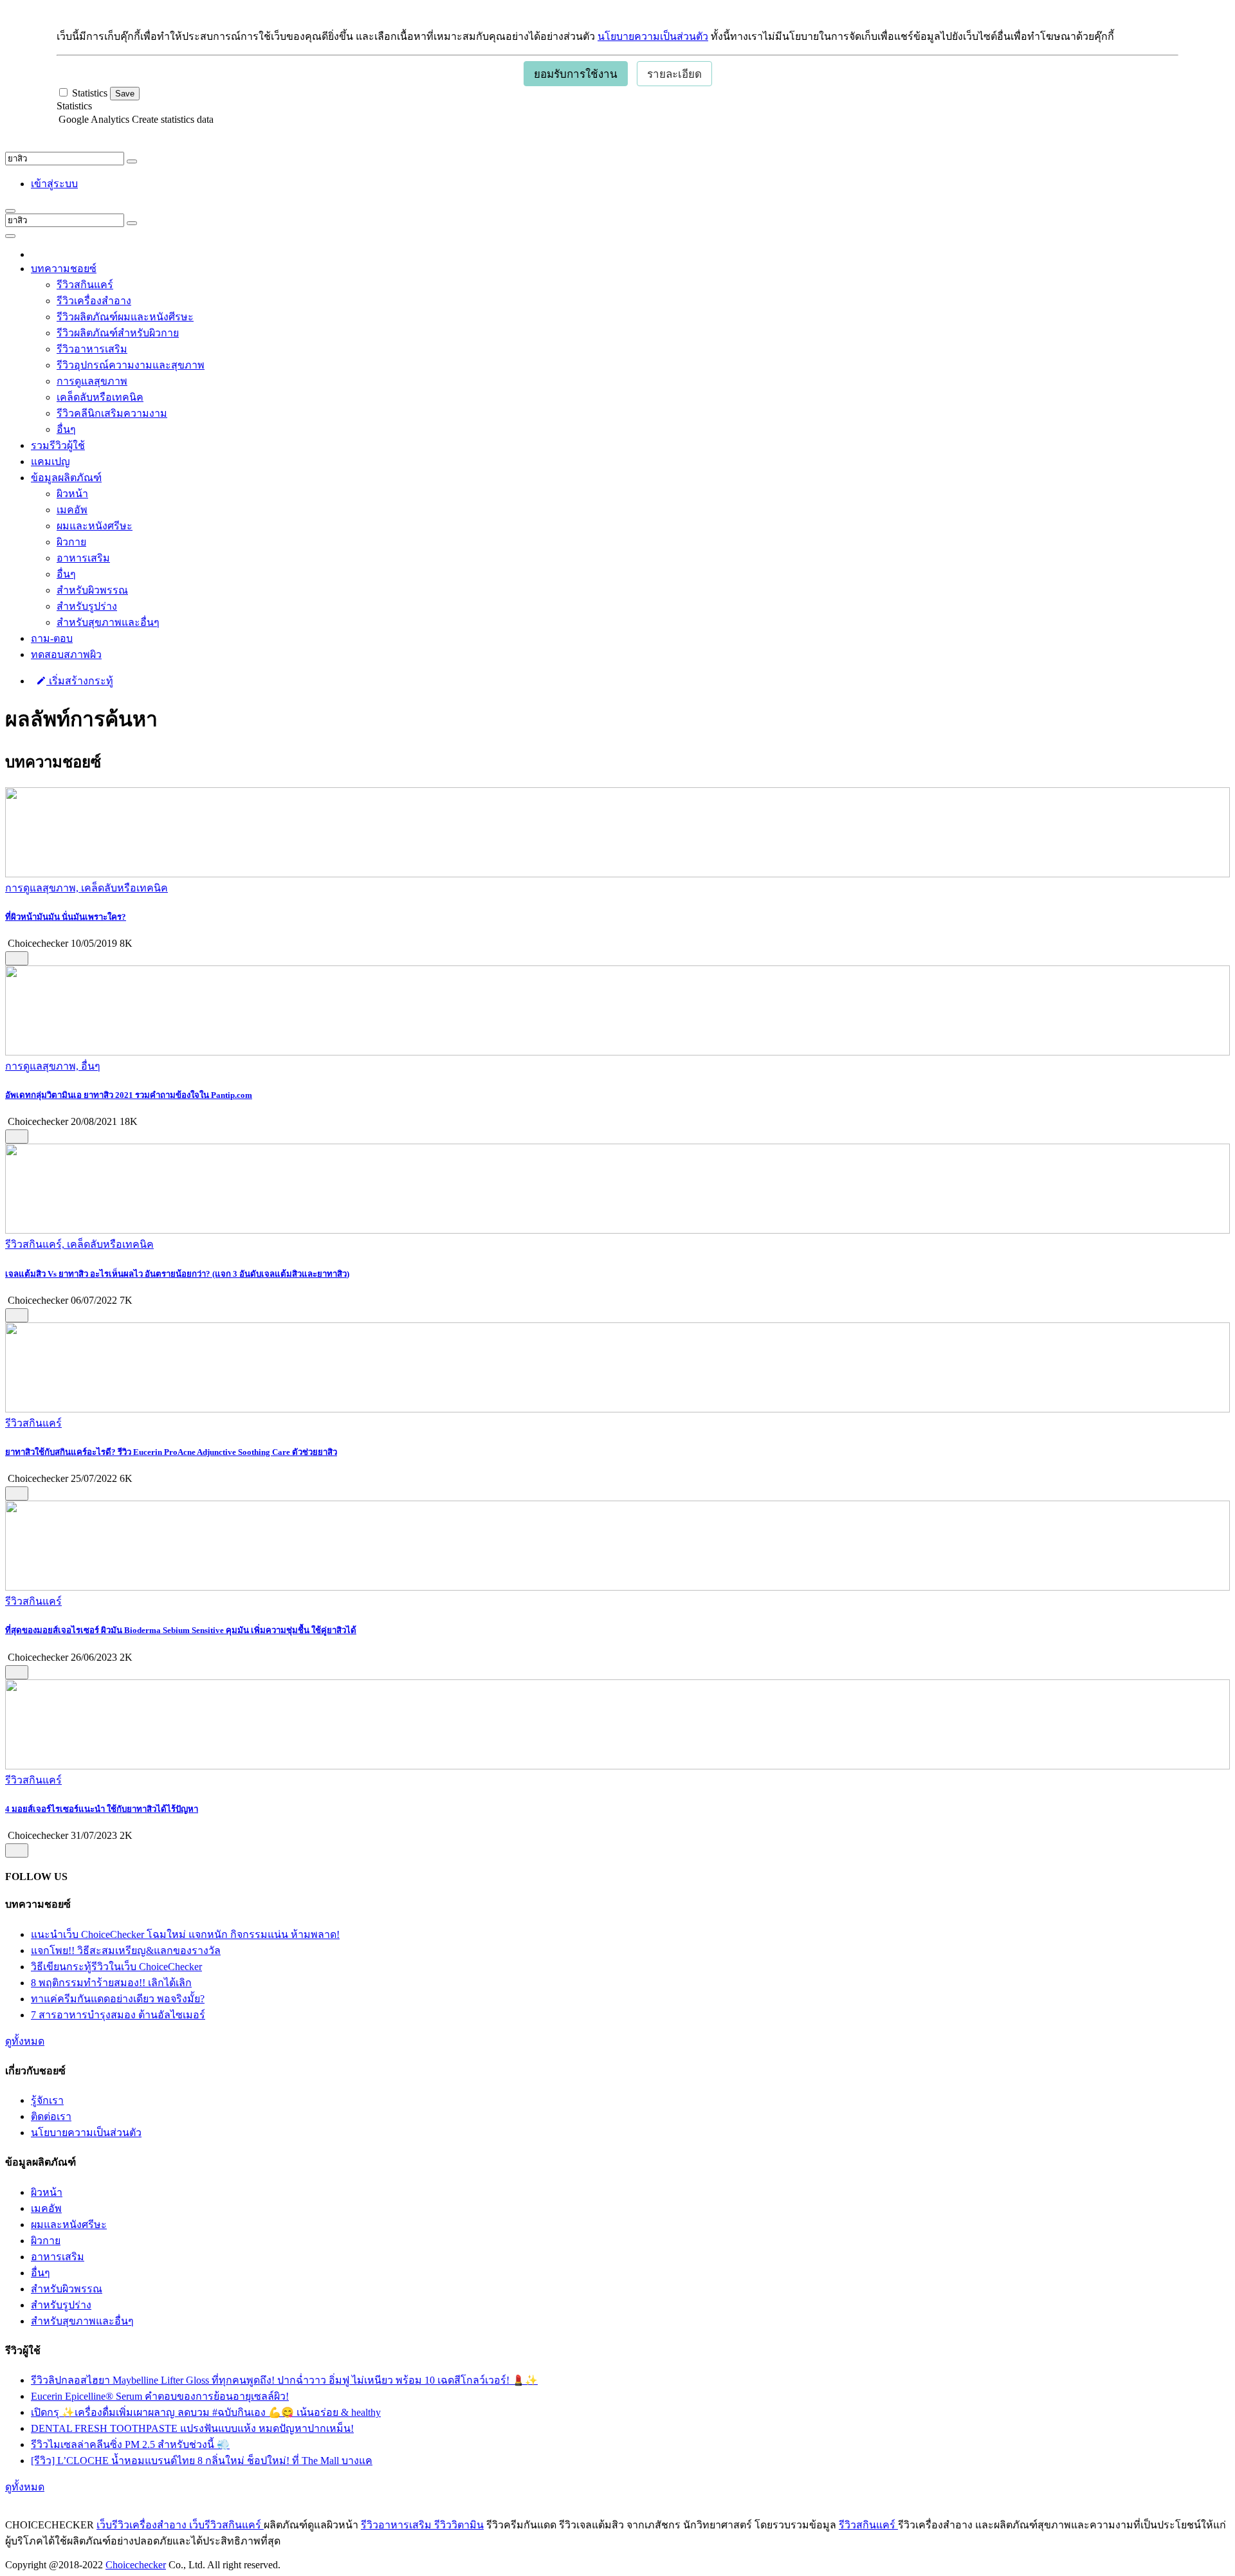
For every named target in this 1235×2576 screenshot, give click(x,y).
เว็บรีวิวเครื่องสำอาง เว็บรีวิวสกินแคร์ (180, 2525)
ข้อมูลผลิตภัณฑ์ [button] (66, 478)
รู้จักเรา (47, 2100)
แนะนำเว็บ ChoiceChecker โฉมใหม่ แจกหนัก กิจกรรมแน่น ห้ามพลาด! (185, 1934)
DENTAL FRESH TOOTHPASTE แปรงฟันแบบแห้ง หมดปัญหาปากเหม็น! (192, 2428)
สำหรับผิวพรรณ (92, 590)
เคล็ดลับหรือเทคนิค (100, 397)
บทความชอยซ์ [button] (64, 269)
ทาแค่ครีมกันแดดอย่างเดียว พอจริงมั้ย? (118, 1999)
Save (125, 94)
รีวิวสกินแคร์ (85, 285)
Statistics (74, 106)
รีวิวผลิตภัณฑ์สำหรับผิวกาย (118, 333)
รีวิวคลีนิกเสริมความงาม (112, 413)
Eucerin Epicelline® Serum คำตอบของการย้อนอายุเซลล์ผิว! (160, 2396)
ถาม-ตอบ (52, 638)
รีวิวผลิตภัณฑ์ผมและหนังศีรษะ (125, 317)
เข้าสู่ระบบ (54, 184)
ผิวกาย (71, 542)
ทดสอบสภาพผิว (66, 654)
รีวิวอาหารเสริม (92, 349)
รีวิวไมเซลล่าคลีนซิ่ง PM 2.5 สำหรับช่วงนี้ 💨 (130, 2444)
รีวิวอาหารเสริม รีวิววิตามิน (422, 2525)
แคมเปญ (50, 461)
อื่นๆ (66, 429)
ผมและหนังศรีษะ (95, 526)
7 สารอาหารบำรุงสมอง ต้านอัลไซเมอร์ (118, 2015)
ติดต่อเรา (51, 2116)
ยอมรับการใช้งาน (576, 74)
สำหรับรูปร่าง (87, 606)
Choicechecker (136, 2565)
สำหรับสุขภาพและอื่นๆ (108, 622)
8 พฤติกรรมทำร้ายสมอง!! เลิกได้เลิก (111, 1983)
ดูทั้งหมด (25, 2041)
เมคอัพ (72, 510)
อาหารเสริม (83, 558)
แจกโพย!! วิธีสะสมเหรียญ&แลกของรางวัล (126, 1950)
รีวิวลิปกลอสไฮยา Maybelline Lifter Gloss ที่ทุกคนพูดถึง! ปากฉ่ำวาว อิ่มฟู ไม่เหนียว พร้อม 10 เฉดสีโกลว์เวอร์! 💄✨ (284, 2380)
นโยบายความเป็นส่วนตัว (653, 36)
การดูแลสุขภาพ (92, 381)
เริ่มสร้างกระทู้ (80, 681)
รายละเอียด (674, 74)
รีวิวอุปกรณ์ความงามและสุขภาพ (131, 365)
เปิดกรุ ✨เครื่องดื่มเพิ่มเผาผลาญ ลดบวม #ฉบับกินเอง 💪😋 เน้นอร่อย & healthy (206, 2412)
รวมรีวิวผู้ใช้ (58, 445)
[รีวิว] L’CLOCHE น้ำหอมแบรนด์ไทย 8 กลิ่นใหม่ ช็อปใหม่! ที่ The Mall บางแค (202, 2461)
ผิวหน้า (72, 494)
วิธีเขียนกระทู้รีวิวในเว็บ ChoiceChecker (116, 1967)
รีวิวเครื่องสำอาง (94, 301)
